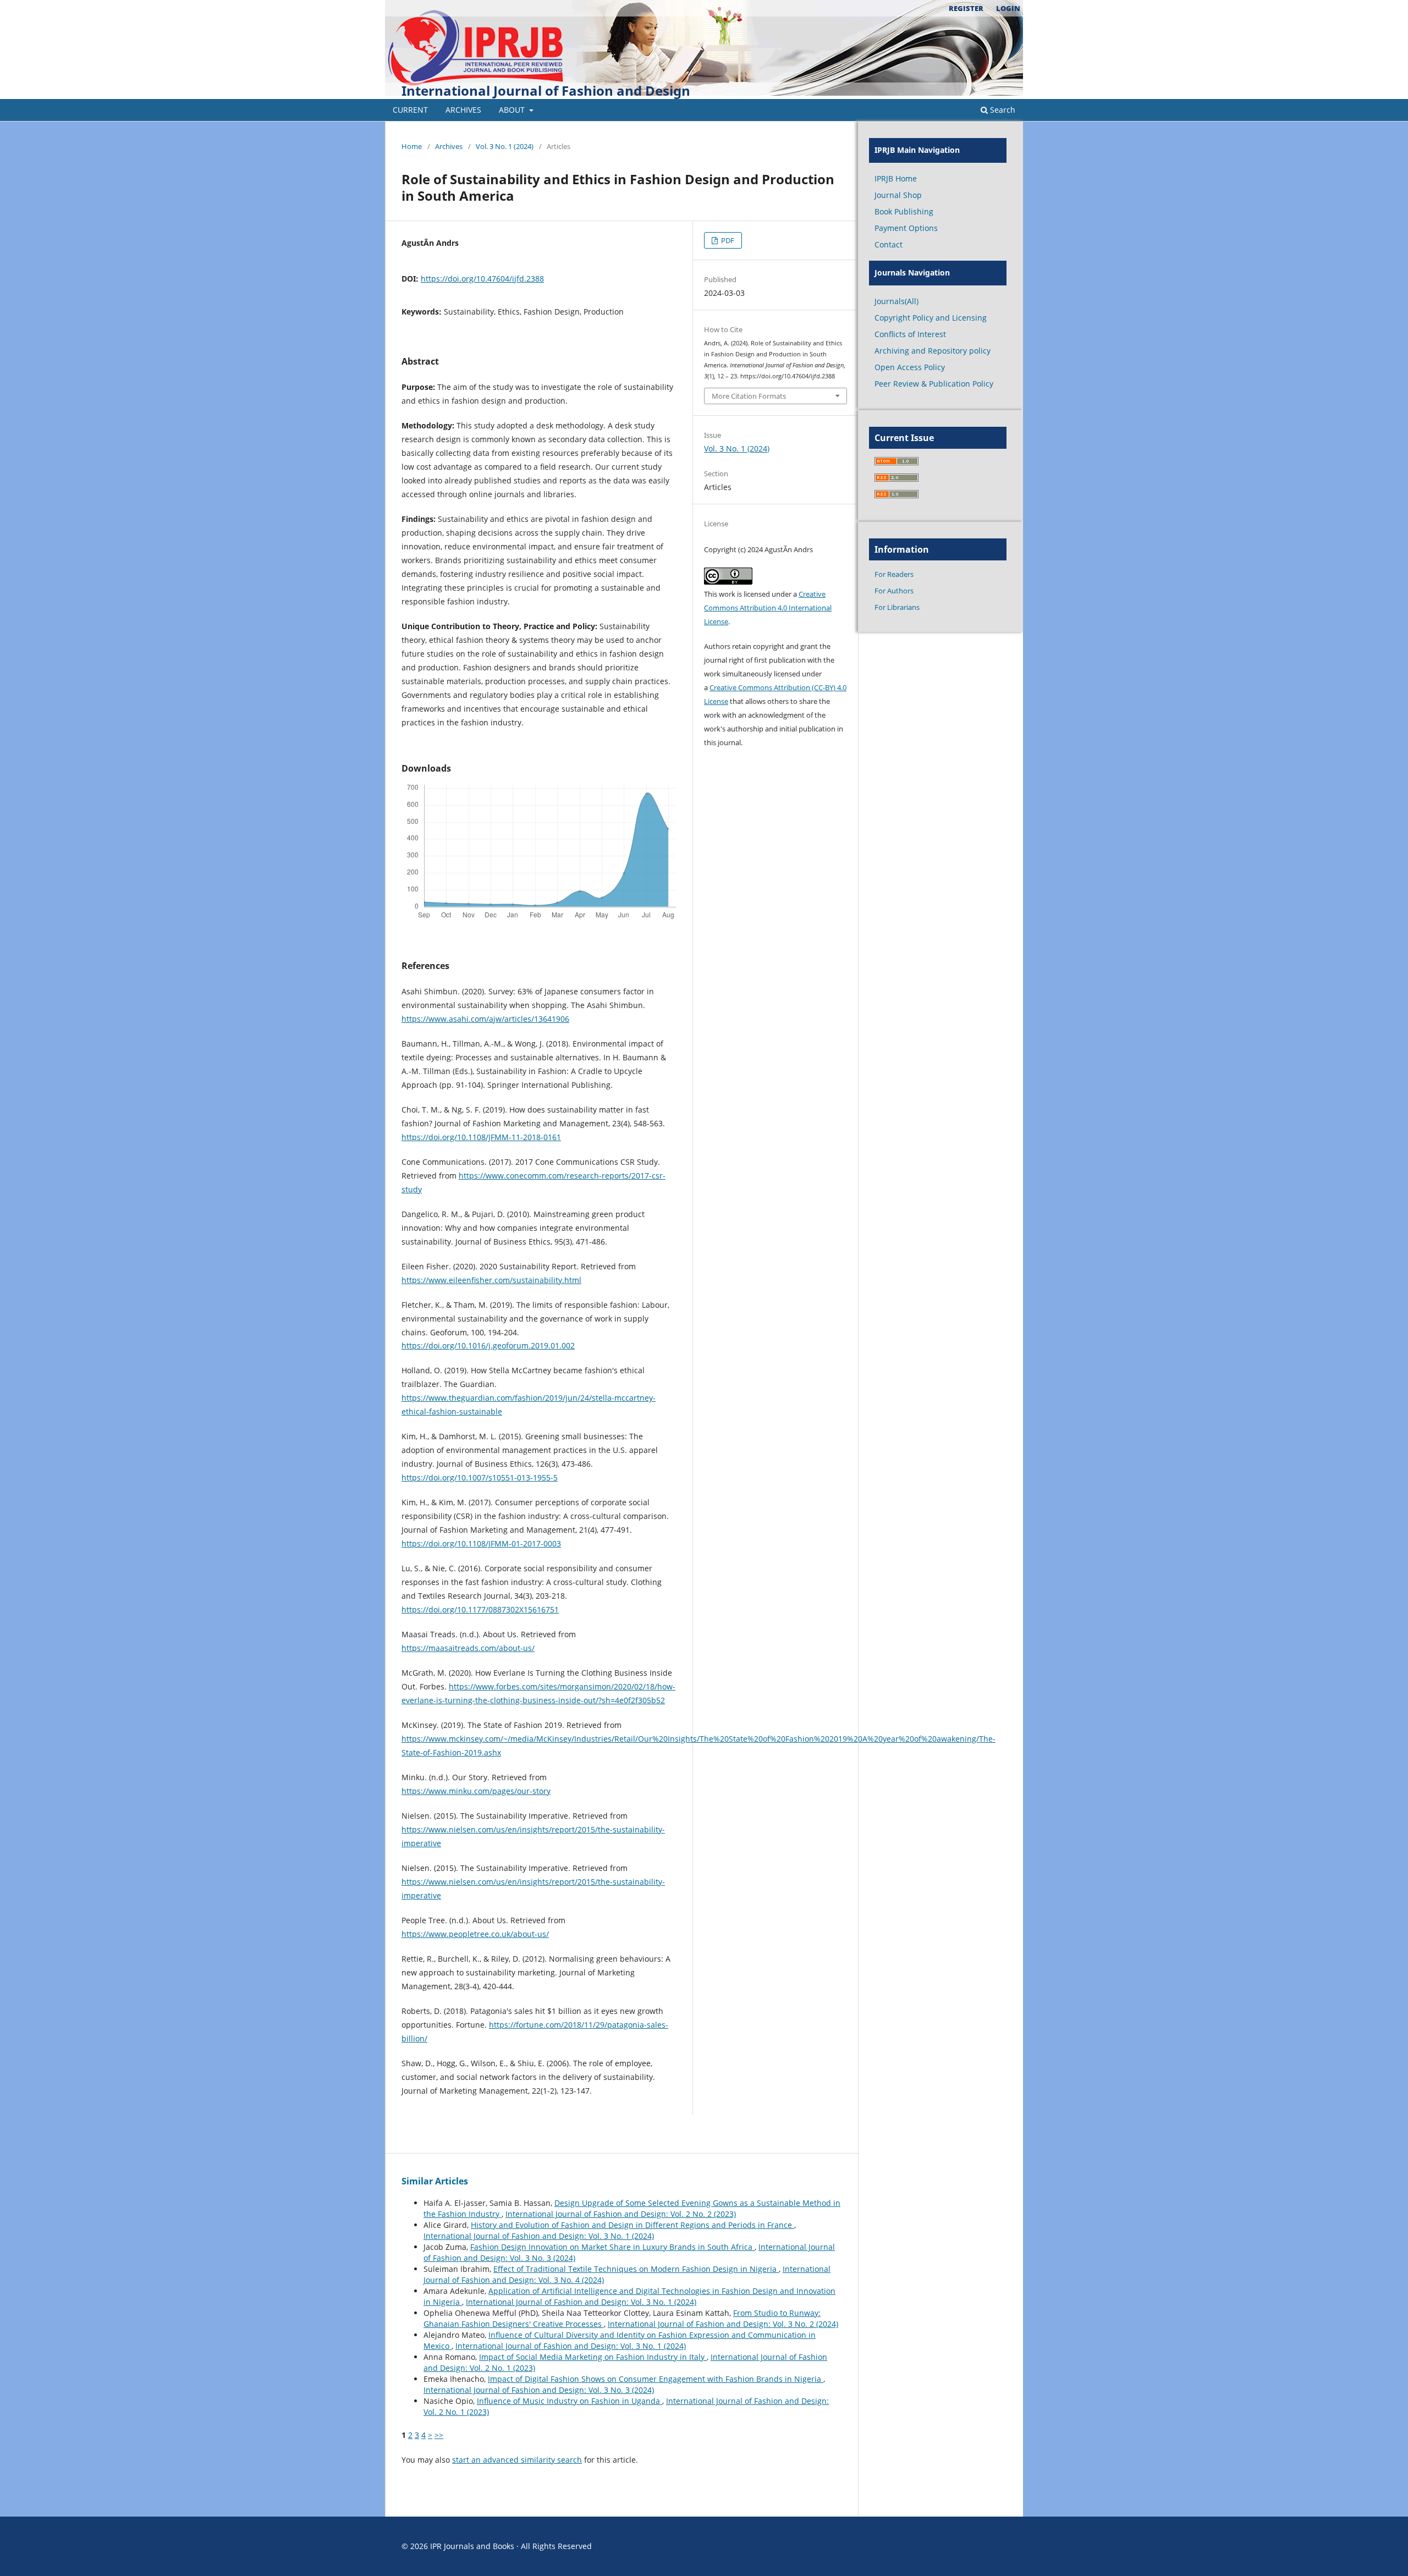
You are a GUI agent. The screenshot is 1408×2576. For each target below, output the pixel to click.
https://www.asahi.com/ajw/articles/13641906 (485, 1019)
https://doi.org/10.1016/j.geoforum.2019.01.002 (488, 1345)
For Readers (894, 574)
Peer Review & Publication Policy (934, 384)
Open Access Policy (910, 367)
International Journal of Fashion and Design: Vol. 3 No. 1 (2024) (539, 2236)
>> (439, 2435)
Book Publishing (904, 211)
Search (1002, 110)
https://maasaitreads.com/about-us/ (468, 1648)
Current (410, 110)
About (513, 110)
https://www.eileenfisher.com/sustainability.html (491, 1280)
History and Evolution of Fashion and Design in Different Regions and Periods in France (632, 2225)
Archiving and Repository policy (933, 351)
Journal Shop (898, 195)
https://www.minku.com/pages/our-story (476, 1791)
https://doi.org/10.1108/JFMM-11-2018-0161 (481, 1137)
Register (966, 8)
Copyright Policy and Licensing (931, 318)
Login (1008, 8)
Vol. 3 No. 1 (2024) (505, 146)
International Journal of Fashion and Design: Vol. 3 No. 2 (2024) (723, 2324)
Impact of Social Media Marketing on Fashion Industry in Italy (593, 2357)
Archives (463, 110)
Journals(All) (897, 301)
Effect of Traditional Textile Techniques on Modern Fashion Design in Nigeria (636, 2269)
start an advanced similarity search (517, 2460)
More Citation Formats (749, 396)
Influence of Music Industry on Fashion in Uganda (570, 2401)
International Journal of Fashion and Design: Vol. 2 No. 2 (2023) (621, 2214)
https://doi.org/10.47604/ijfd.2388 (482, 279)
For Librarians (897, 607)
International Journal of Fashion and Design (546, 90)
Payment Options (906, 228)
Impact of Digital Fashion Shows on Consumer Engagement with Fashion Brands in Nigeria (656, 2379)
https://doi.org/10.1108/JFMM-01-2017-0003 (481, 1543)
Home (412, 146)
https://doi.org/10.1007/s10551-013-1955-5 (480, 1477)
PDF (727, 240)
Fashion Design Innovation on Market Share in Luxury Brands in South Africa (612, 2247)
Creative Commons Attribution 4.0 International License (768, 608)
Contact (889, 244)
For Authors (894, 591)
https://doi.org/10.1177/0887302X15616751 (480, 1609)
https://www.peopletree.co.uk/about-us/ (475, 1934)
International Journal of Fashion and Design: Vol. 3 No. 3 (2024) (539, 2390)
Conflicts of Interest (910, 334)
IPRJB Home (896, 178)
